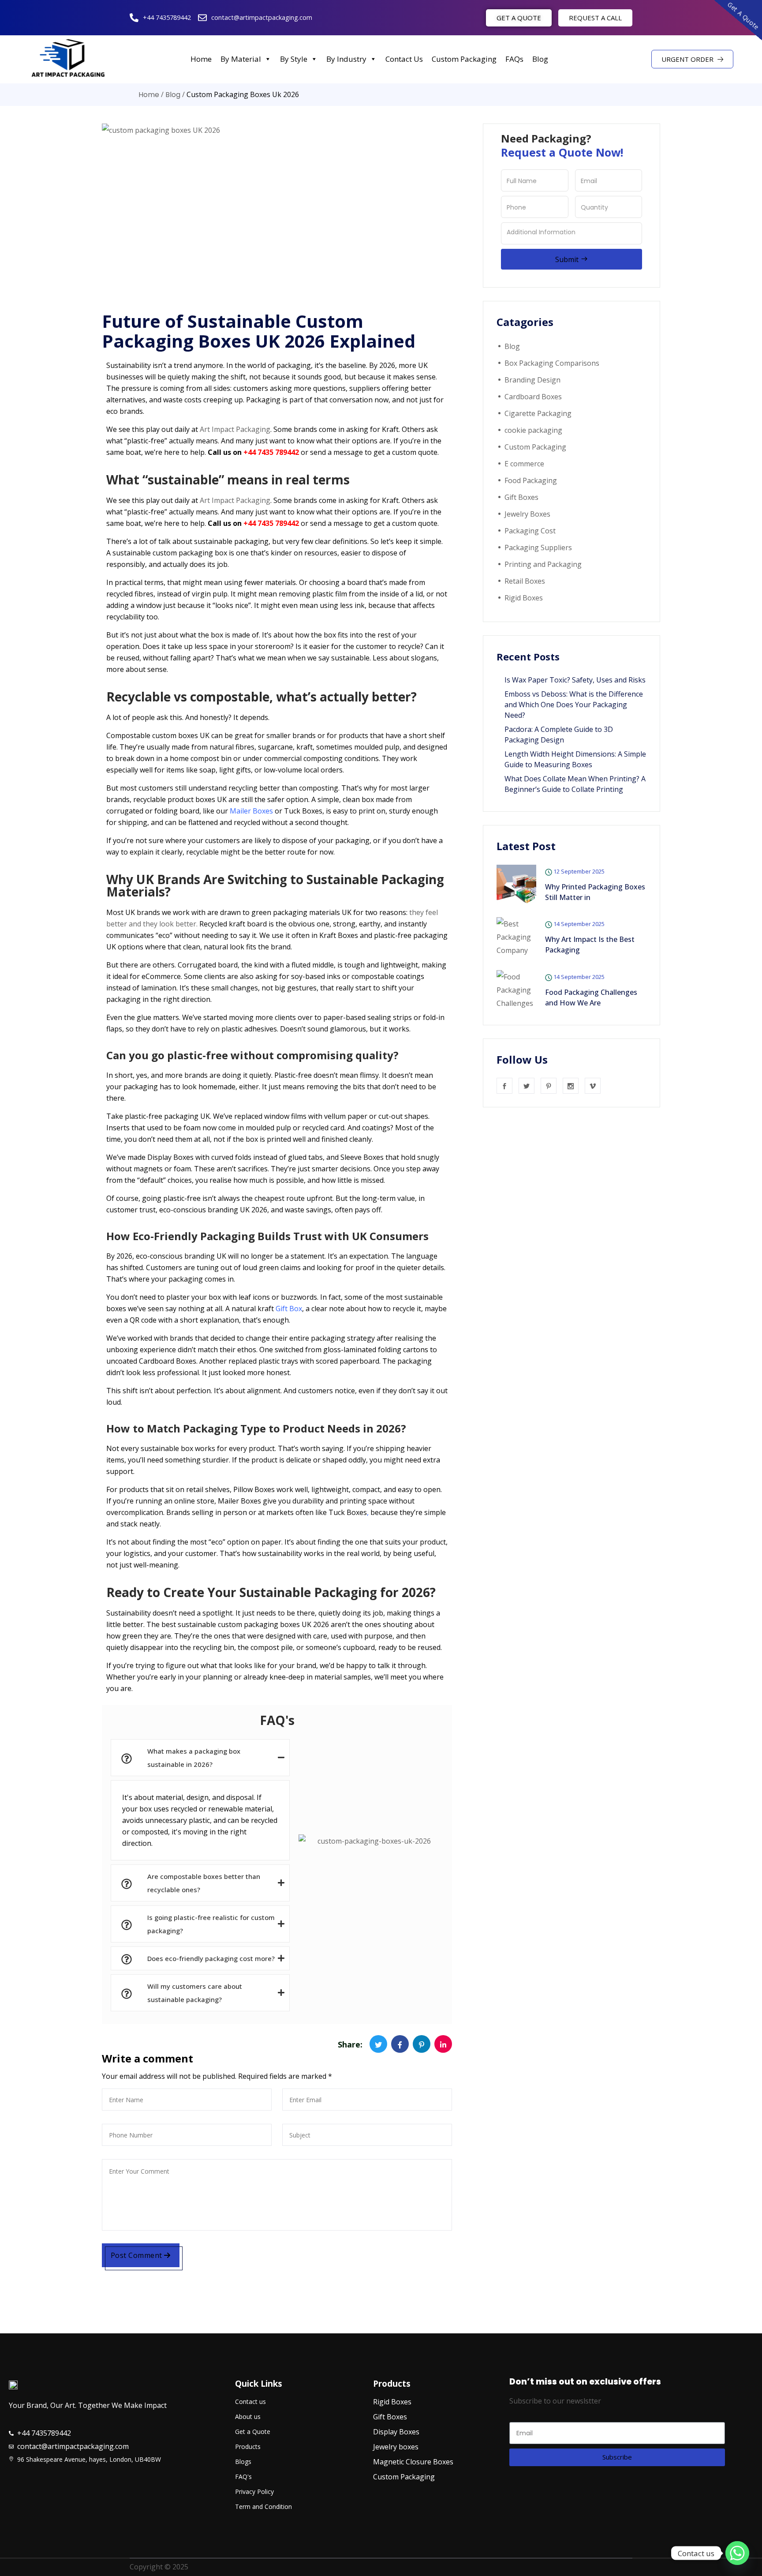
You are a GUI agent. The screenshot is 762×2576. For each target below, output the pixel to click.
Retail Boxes (525, 581)
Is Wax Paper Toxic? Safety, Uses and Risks (575, 680)
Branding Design (532, 380)
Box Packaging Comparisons (552, 363)
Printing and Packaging (543, 564)
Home (201, 59)
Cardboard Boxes (533, 397)
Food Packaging (531, 480)
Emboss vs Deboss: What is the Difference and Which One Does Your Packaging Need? (574, 705)
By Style (294, 59)
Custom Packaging (464, 59)
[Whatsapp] (737, 2553)
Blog (540, 59)
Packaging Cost (530, 531)
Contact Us (404, 59)
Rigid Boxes (524, 598)
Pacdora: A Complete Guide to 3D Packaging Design (559, 735)
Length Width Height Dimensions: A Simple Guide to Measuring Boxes (575, 759)
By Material (241, 59)
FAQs (514, 59)
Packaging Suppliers (538, 547)
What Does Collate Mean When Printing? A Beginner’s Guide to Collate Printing (575, 784)
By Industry (346, 59)
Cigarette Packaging (538, 413)
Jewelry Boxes (527, 514)
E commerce (524, 464)
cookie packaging (533, 430)
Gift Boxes (521, 497)
